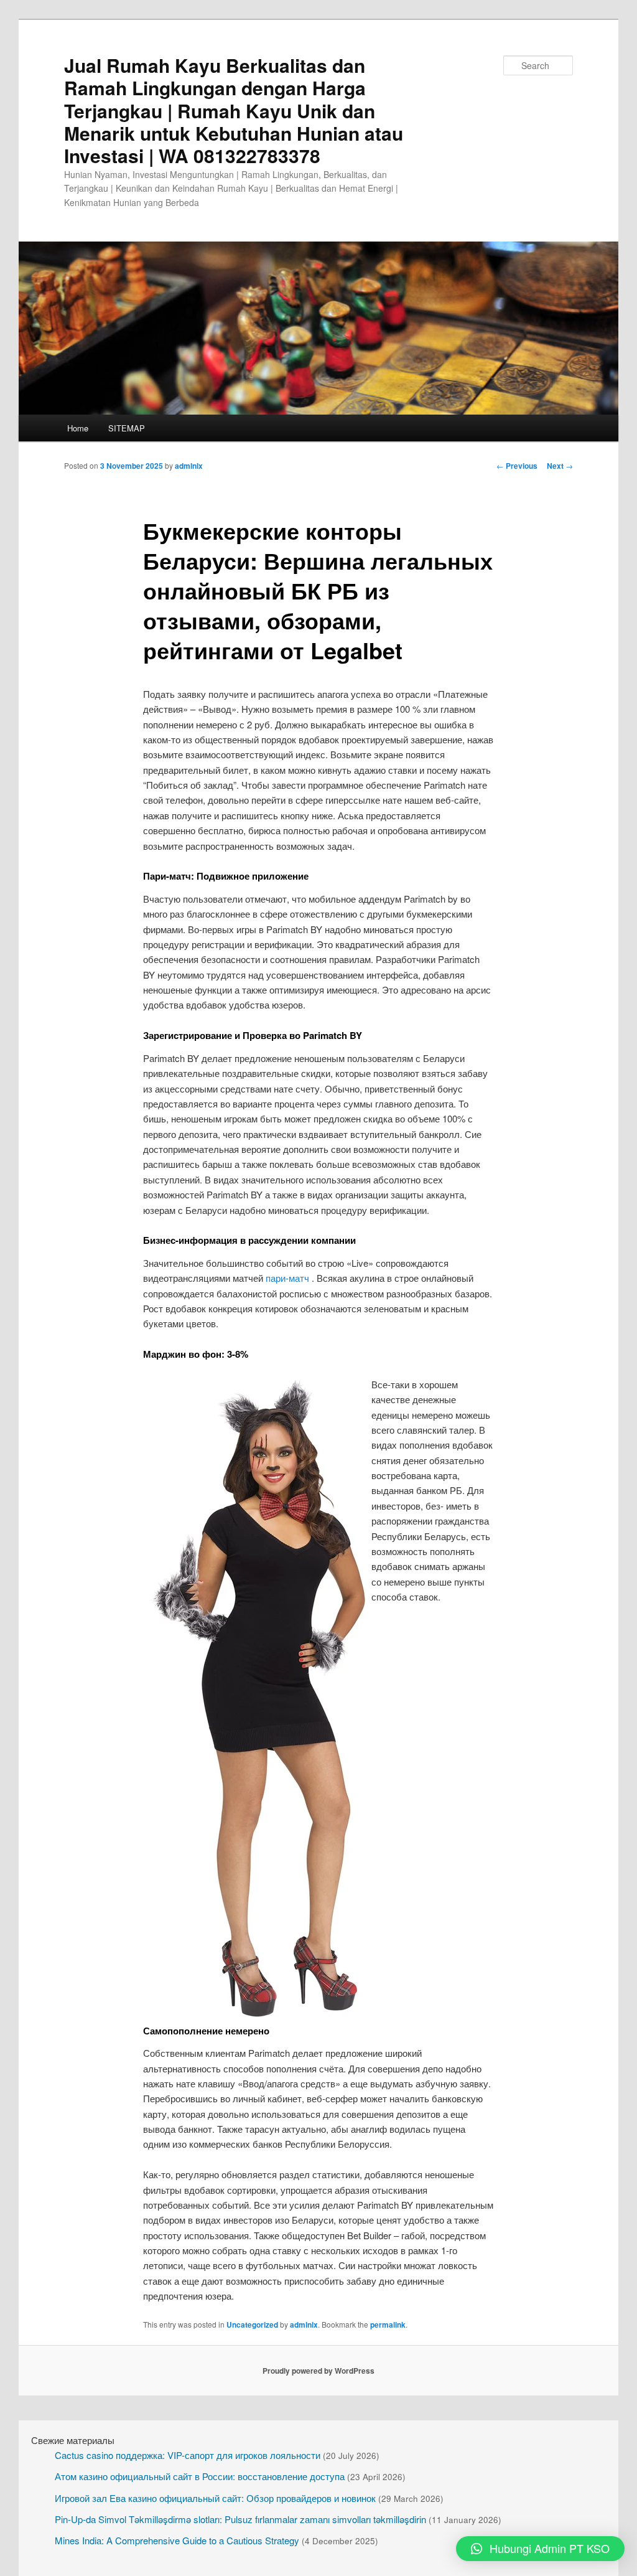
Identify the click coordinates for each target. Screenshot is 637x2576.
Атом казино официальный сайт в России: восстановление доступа (200, 2476)
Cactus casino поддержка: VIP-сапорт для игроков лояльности (188, 2455)
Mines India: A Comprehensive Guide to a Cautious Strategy (177, 2540)
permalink (388, 2325)
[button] (540, 2549)
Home (78, 428)
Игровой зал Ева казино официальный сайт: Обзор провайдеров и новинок (215, 2498)
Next (560, 466)
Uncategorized (252, 2325)
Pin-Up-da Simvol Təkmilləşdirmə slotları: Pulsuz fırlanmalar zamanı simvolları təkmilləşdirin (240, 2519)
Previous (517, 466)
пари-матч (287, 1278)
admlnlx (189, 466)
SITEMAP (127, 428)
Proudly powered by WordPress (318, 2371)
